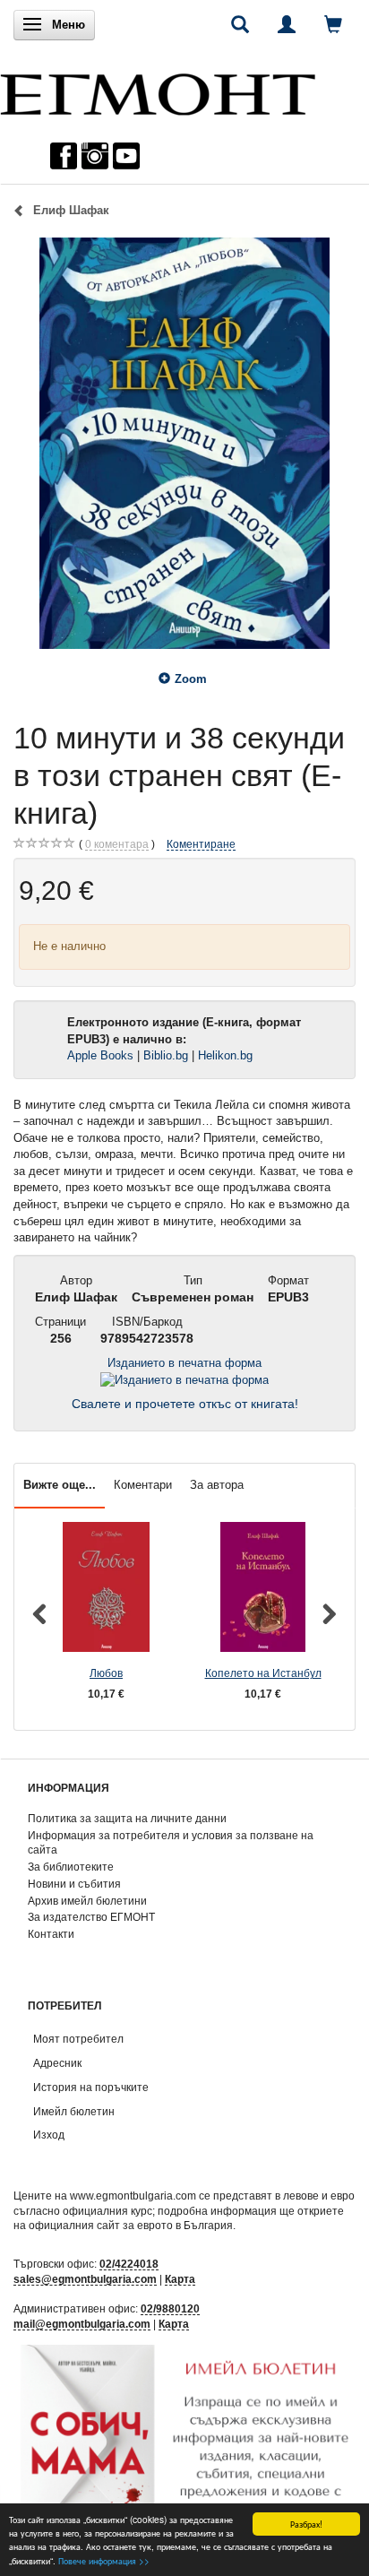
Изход (49, 2135)
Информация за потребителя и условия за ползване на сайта (171, 1843)
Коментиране (201, 844)
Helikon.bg (227, 1055)
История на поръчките (91, 2087)
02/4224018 (129, 2264)
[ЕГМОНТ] (158, 90)
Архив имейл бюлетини (87, 1901)
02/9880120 (170, 2308)
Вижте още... (60, 1485)
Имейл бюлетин (74, 2111)
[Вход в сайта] (287, 24)
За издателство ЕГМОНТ (91, 1917)
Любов (106, 1673)
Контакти (51, 1934)
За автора (217, 1485)
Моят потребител (78, 2039)
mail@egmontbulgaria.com (82, 2324)
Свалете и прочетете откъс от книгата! (185, 1404)
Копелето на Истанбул (263, 1673)
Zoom (191, 679)
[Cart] (333, 24)
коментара (117, 844)
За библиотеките (71, 1867)
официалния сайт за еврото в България (131, 2225)
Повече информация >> (104, 2560)
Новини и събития (74, 1884)
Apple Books (100, 1055)
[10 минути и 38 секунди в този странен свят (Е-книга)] (184, 443)
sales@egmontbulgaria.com (85, 2279)
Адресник (57, 2063)
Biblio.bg (166, 1055)
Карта (180, 2279)
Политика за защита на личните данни (127, 1818)
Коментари (143, 1485)
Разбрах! (306, 2524)
